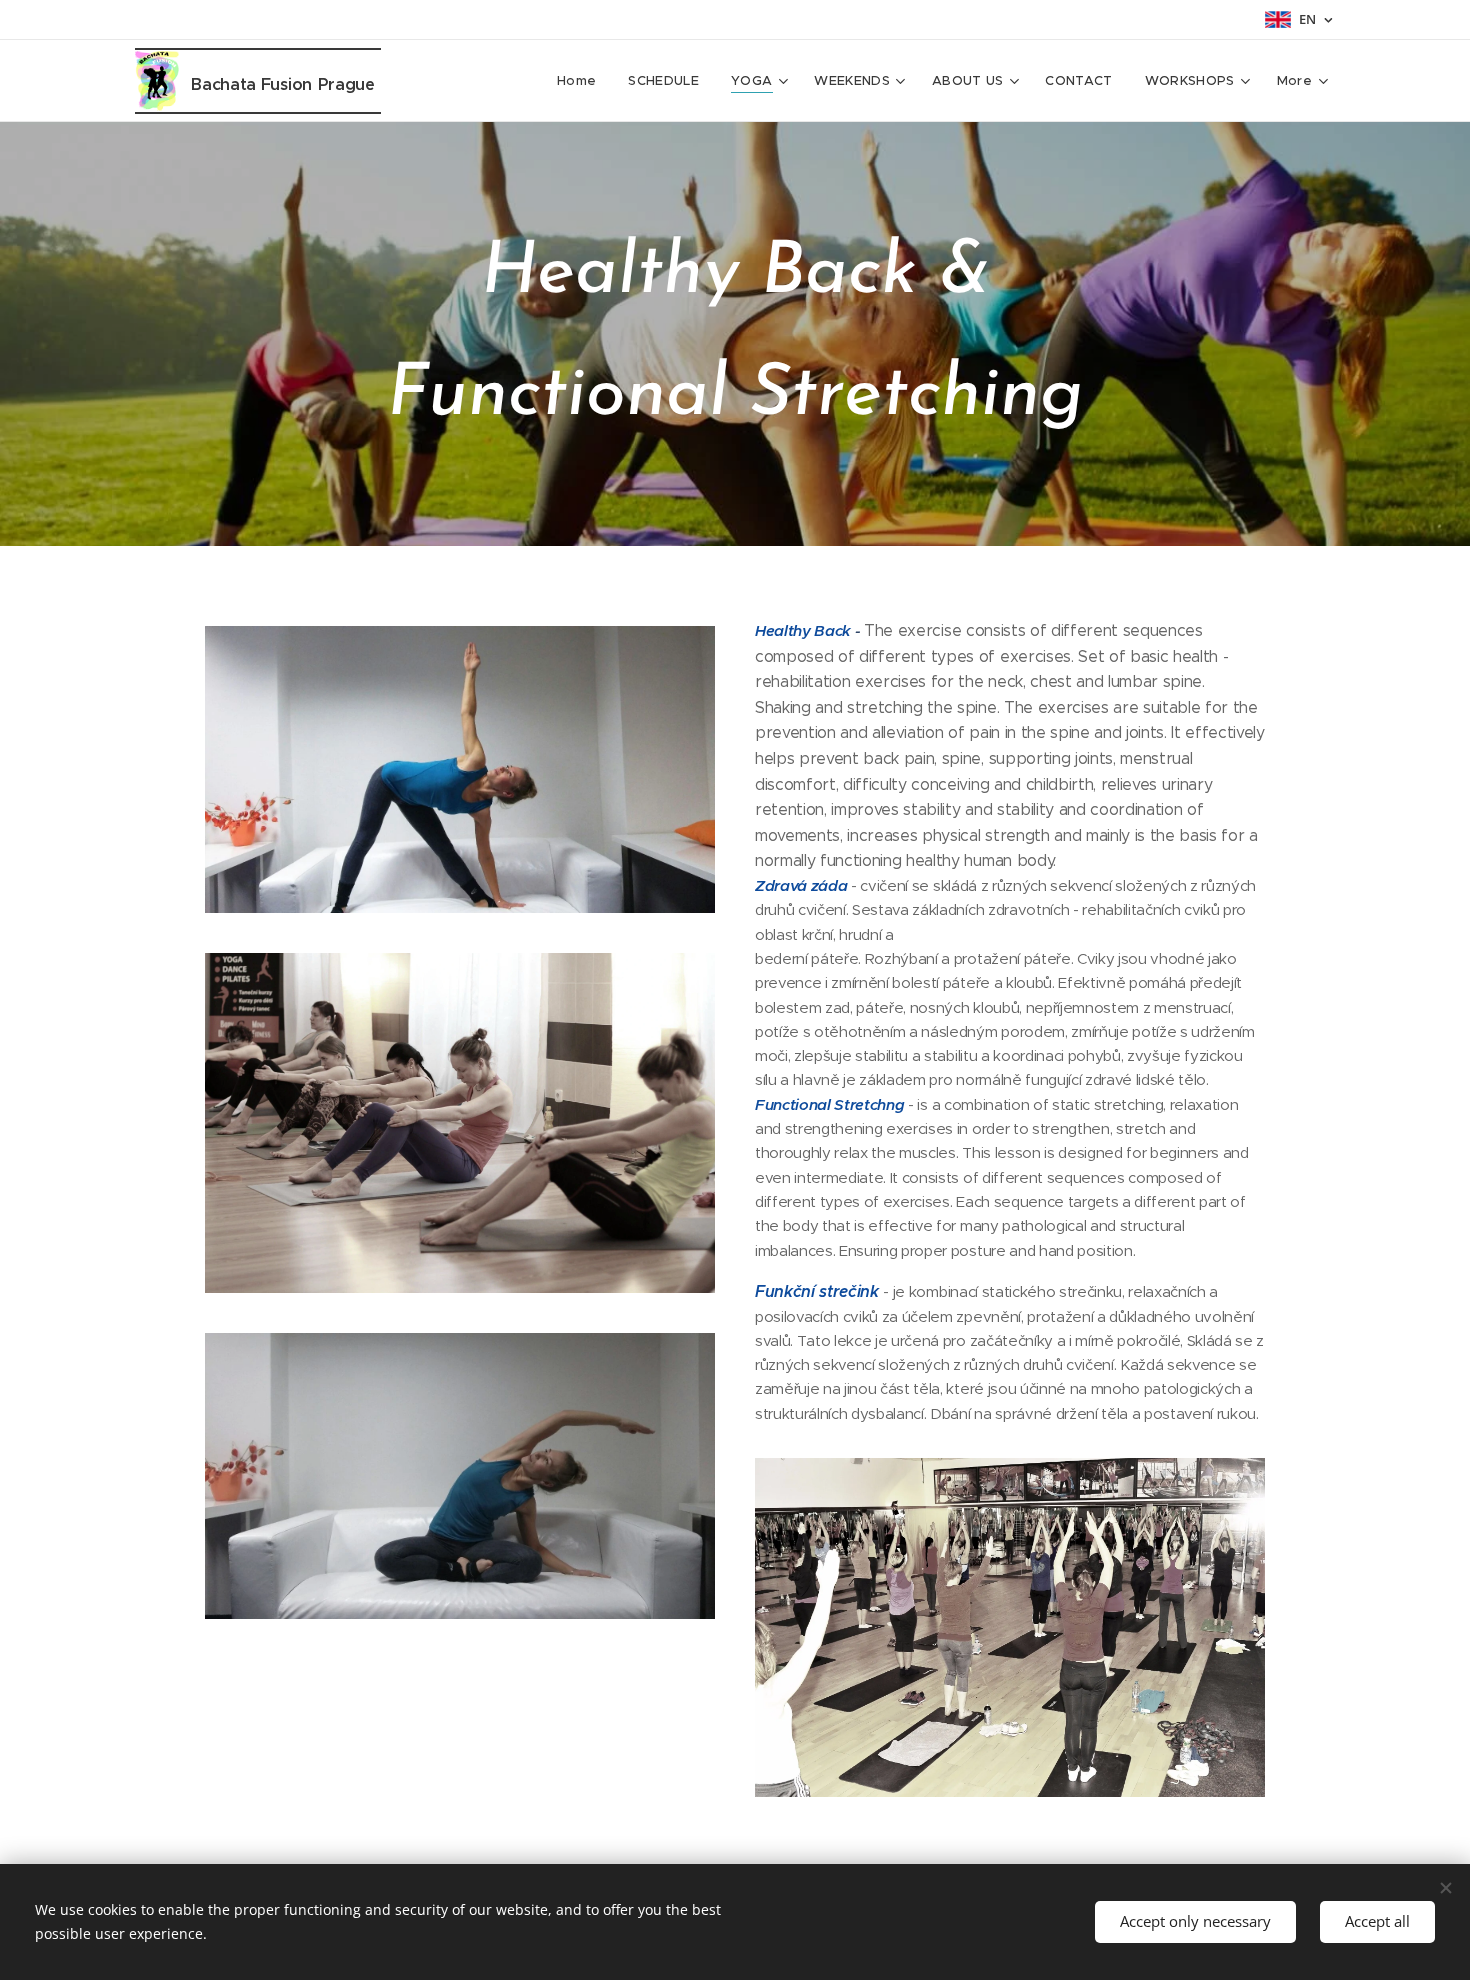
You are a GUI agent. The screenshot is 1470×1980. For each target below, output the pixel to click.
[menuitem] (582, 81)
